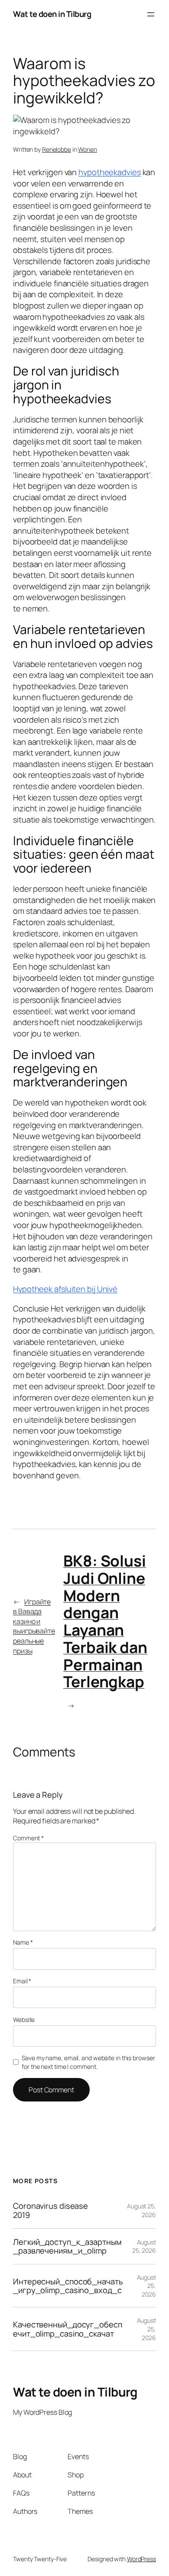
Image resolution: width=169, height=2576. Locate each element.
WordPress (141, 2559)
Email (22, 1981)
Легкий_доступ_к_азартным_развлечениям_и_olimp (67, 2246)
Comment (28, 1838)
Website (24, 2020)
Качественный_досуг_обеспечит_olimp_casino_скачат (68, 2329)
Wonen (88, 149)
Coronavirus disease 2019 (50, 2210)
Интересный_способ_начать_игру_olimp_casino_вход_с (68, 2286)
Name (23, 1942)
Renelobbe (57, 149)
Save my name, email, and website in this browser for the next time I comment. (88, 2062)
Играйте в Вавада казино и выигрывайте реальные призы (34, 1626)
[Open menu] (151, 14)
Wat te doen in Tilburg (52, 14)
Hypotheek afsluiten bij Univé (65, 1289)
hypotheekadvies (110, 172)
